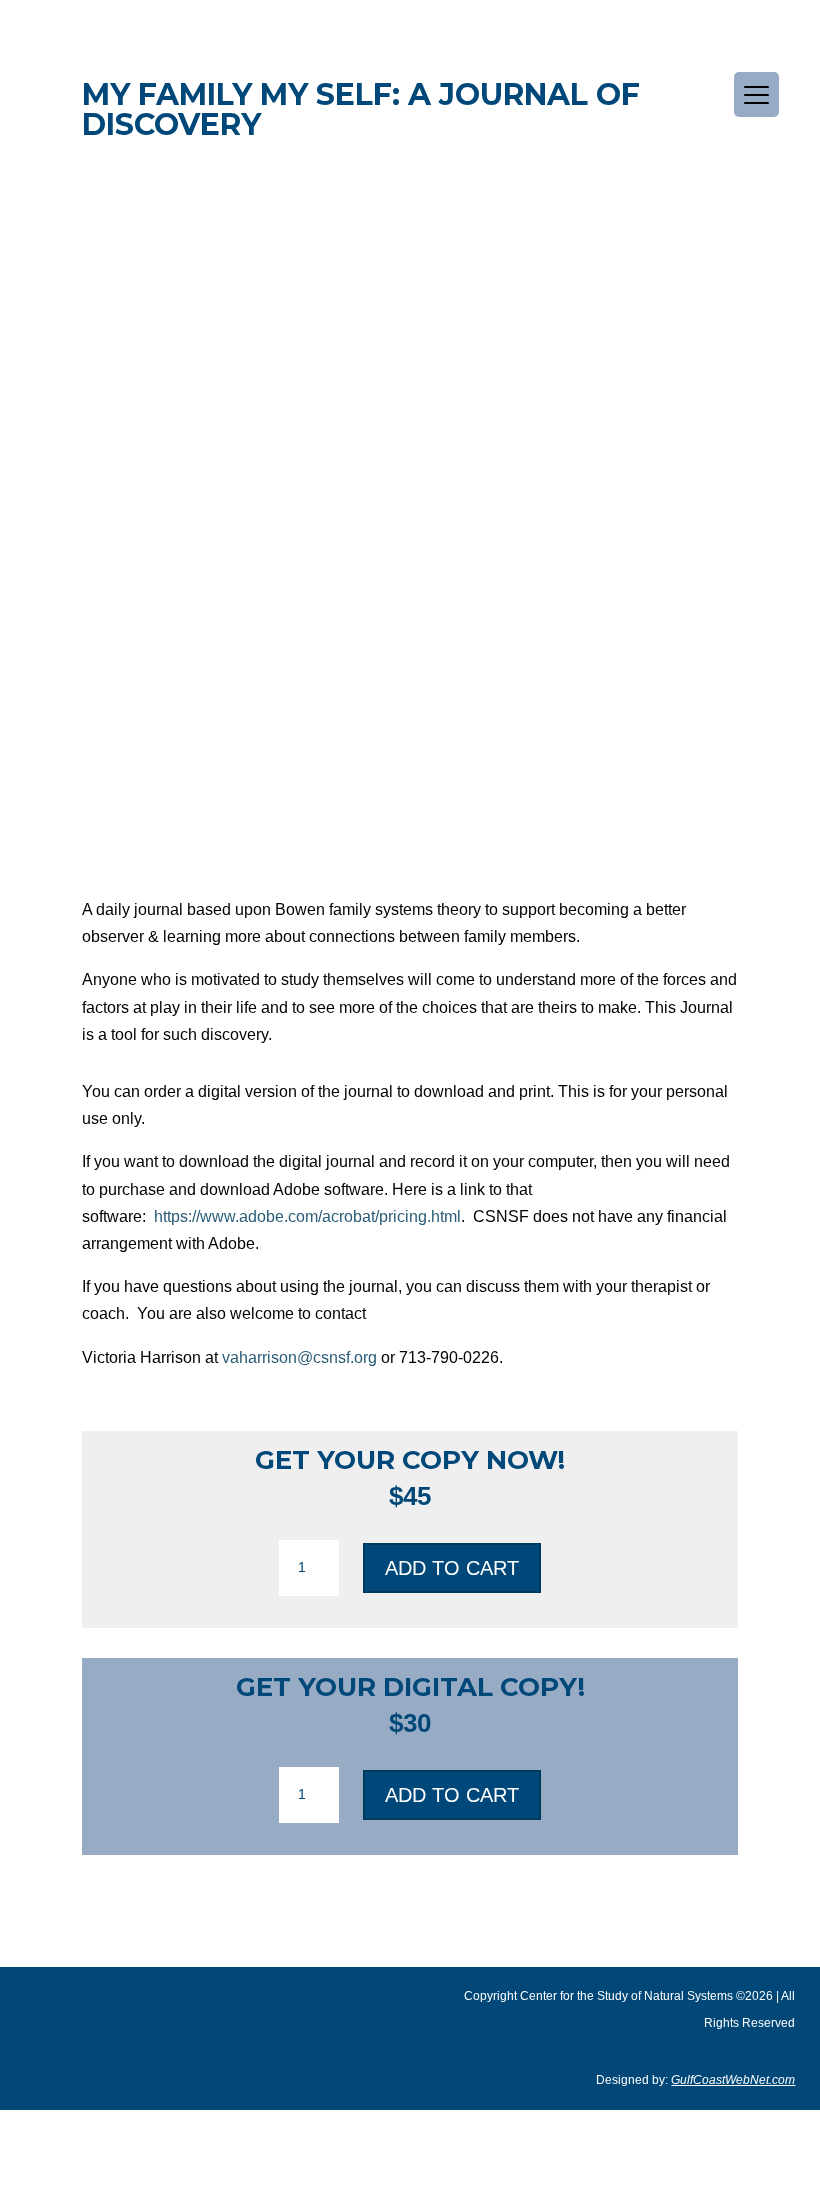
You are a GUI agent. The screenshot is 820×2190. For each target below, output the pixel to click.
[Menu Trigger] (756, 94)
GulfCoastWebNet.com (733, 2080)
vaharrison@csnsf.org (299, 1357)
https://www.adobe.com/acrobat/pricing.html (307, 1216)
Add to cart (452, 1568)
